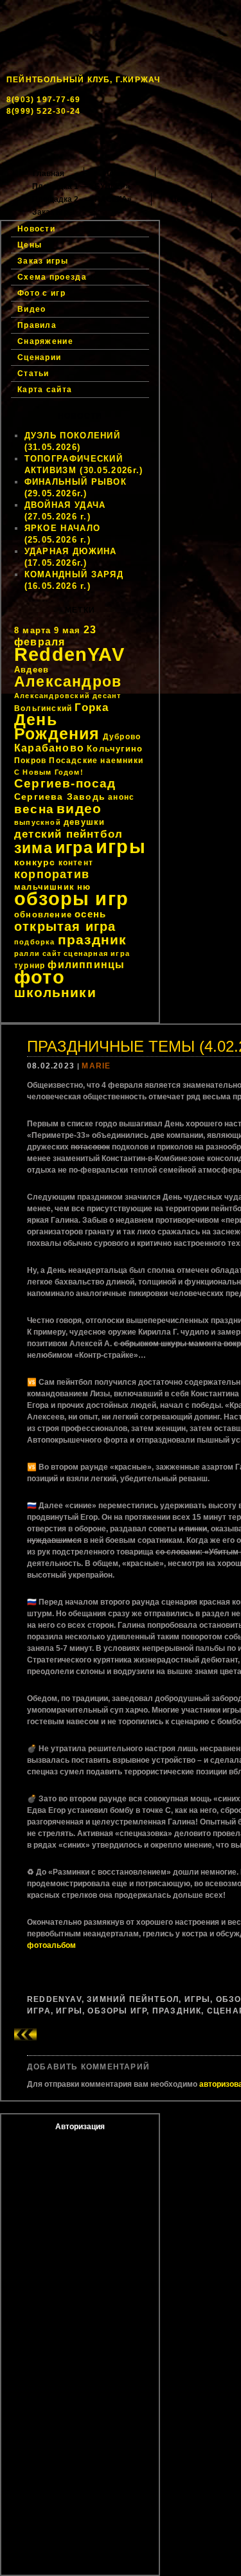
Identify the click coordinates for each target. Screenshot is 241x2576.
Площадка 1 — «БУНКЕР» (81, 186)
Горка (92, 707)
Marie (96, 1066)
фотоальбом (51, 1945)
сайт (52, 953)
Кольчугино (115, 749)
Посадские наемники (96, 761)
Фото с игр (41, 293)
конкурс (35, 862)
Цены (182, 199)
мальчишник (44, 887)
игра (74, 848)
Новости (120, 174)
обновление (43, 914)
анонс (121, 797)
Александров (68, 681)
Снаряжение (45, 341)
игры (121, 846)
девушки (84, 822)
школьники (55, 992)
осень (90, 914)
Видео (32, 309)
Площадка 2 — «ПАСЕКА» (82, 199)
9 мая (67, 630)
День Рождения (57, 727)
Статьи (33, 374)
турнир (30, 966)
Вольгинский (43, 708)
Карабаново (49, 748)
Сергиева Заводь (60, 797)
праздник (93, 940)
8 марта (32, 630)
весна (34, 809)
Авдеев (31, 670)
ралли (27, 953)
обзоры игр (71, 899)
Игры (198, 1999)
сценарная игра (97, 953)
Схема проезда (52, 277)
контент (76, 863)
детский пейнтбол (68, 834)
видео (79, 809)
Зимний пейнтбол (133, 1999)
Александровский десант (67, 696)
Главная (49, 174)
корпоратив (52, 874)
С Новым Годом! (49, 772)
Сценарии (39, 357)
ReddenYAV (69, 654)
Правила (37, 325)
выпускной (38, 822)
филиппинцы (86, 965)
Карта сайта (45, 390)
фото (40, 977)
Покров (30, 761)
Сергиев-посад (65, 783)
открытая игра (65, 926)
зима (33, 848)
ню (84, 887)
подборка (35, 942)
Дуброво (122, 737)
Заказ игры (53, 212)
